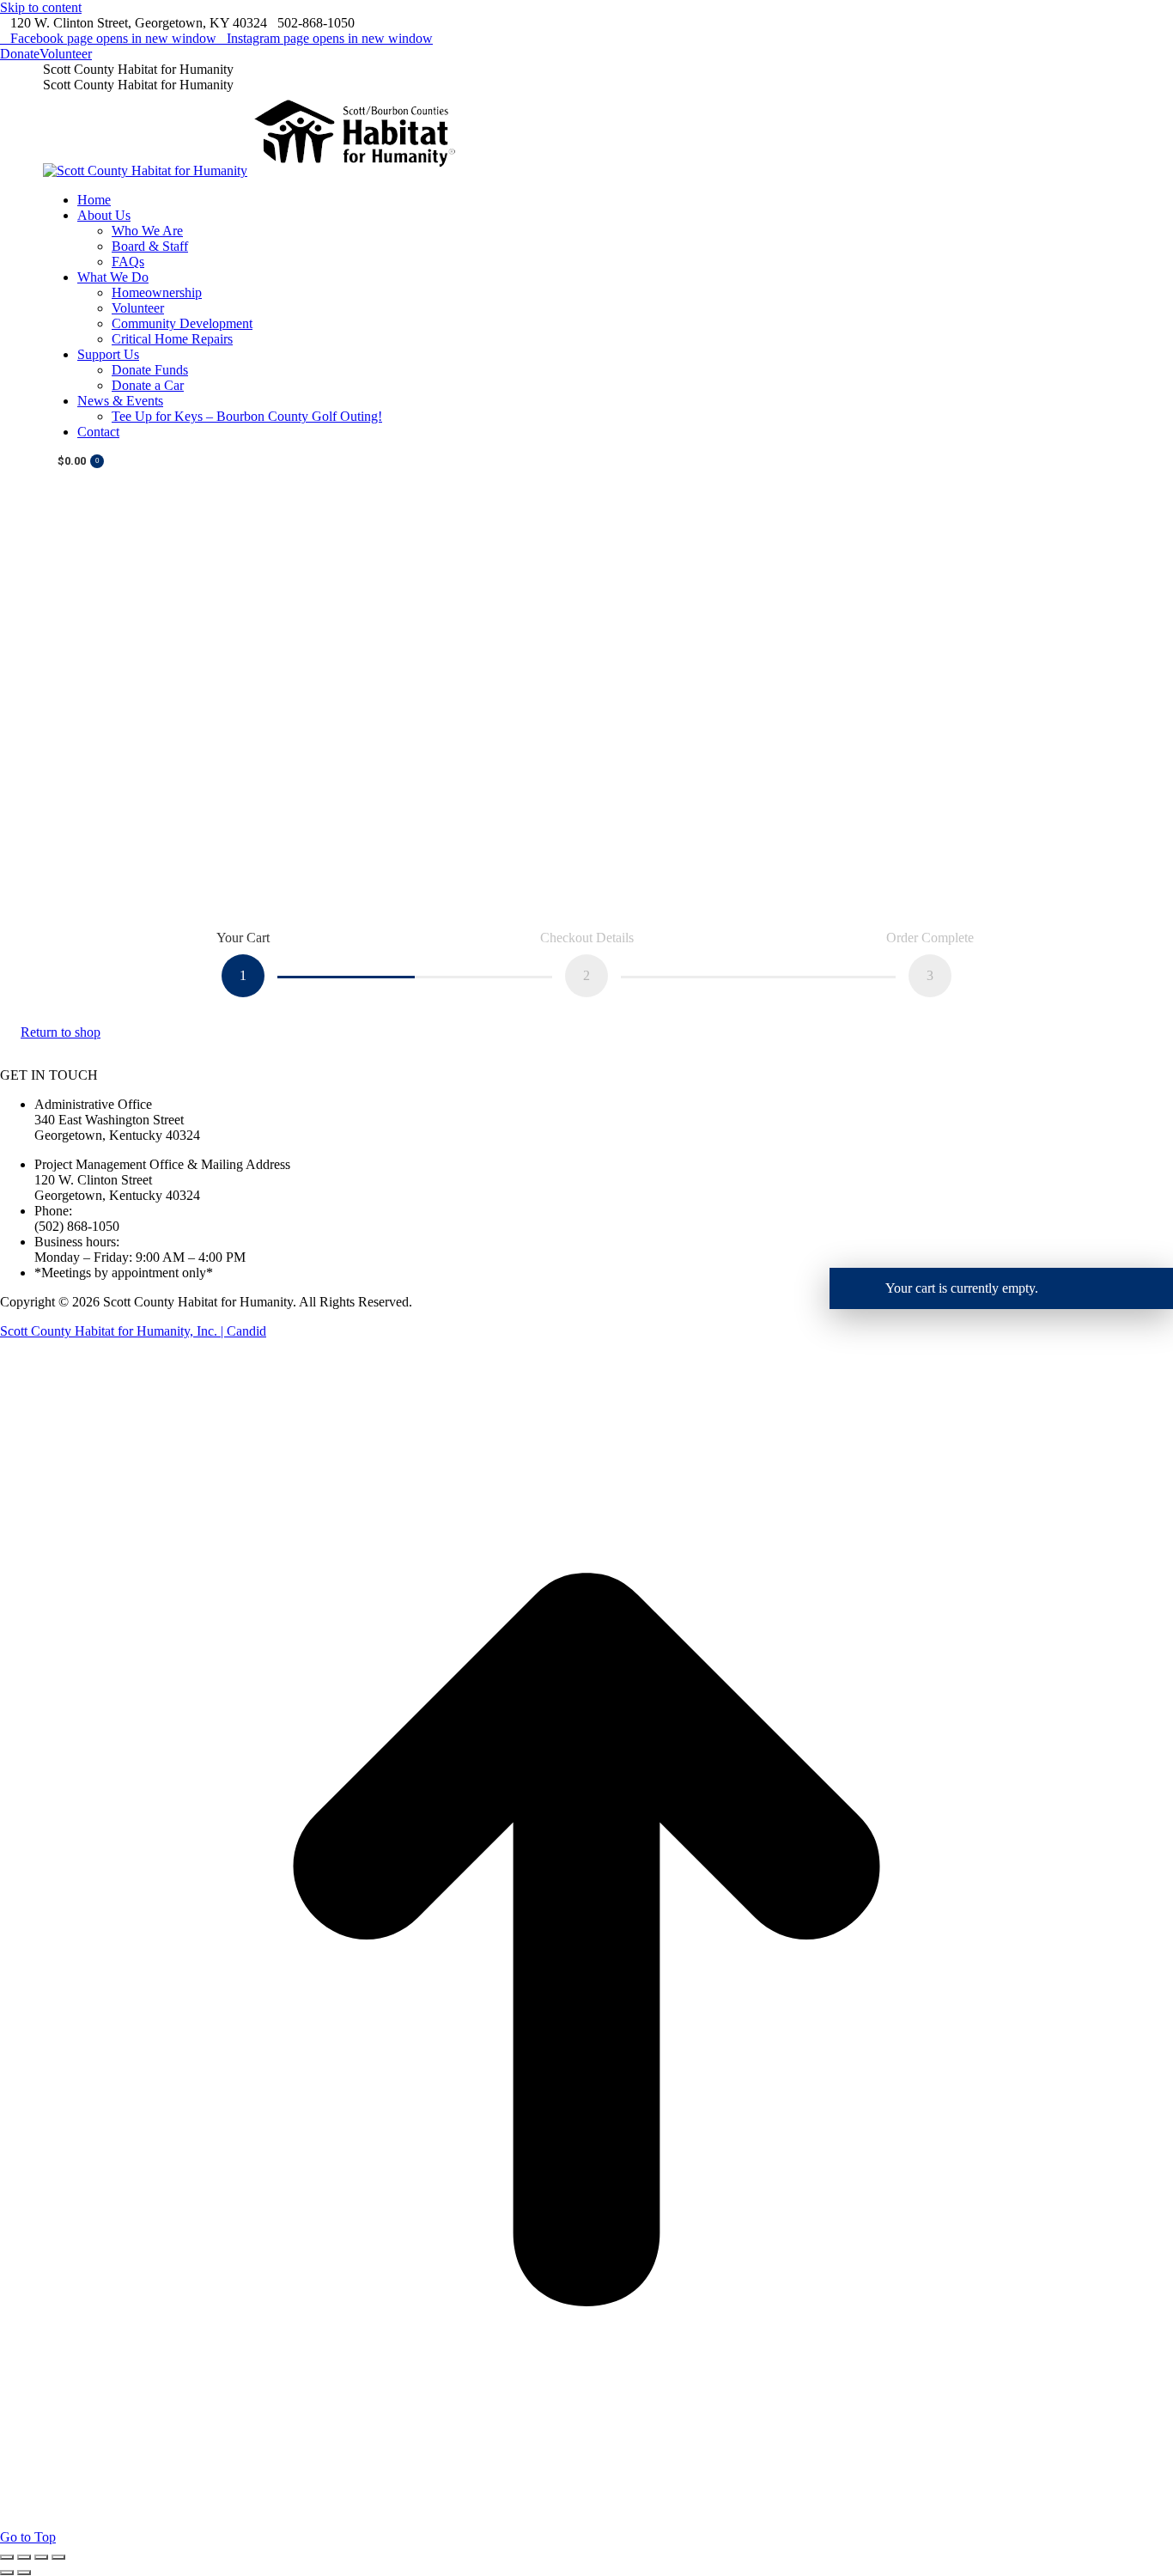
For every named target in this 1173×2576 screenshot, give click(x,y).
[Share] (24, 2557)
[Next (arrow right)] (24, 2573)
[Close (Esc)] (7, 2557)
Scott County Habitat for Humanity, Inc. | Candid (133, 1331)
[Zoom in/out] (58, 2557)
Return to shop (61, 1032)
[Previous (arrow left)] (7, 2573)
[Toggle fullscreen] (41, 2557)
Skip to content (41, 7)
